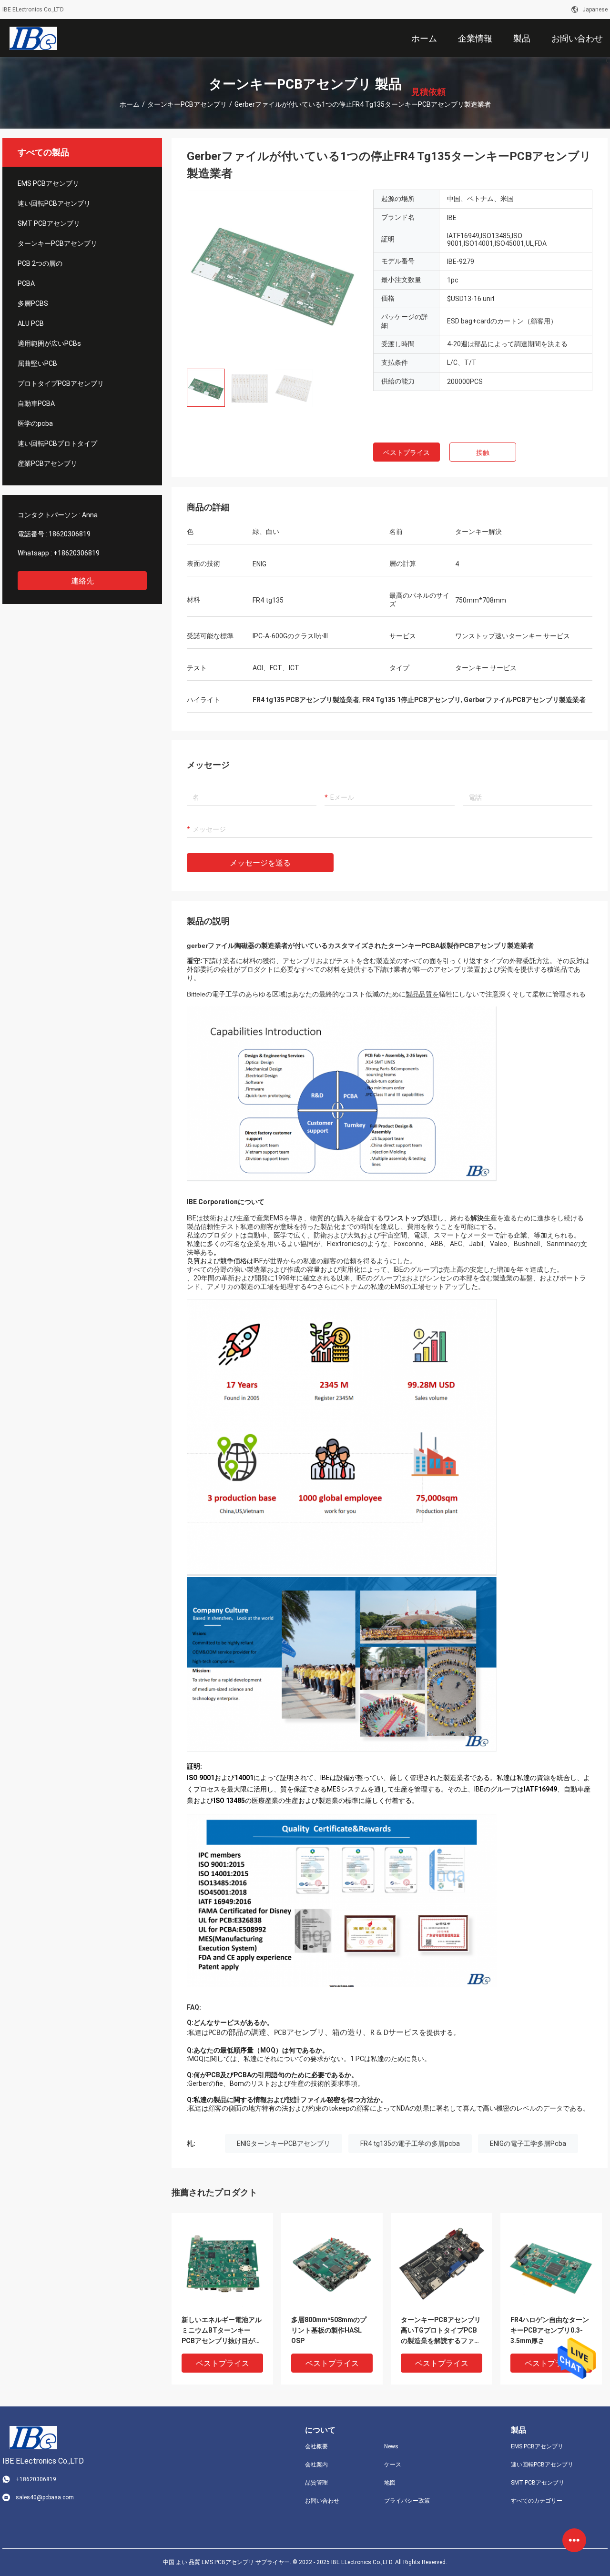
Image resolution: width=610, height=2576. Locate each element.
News (391, 2446)
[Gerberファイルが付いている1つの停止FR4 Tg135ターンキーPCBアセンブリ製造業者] (222, 2264)
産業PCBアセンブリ (47, 463)
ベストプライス (407, 453)
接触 (483, 453)
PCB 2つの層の (40, 263)
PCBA (26, 283)
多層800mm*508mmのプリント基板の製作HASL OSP (329, 2330)
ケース (393, 2465)
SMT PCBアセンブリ (49, 223)
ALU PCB (31, 323)
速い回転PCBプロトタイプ (57, 443)
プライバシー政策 (407, 2501)
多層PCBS (33, 303)
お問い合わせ (322, 2501)
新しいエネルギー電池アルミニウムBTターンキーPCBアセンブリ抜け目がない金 (222, 2331)
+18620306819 (76, 553)
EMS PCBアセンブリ (48, 183)
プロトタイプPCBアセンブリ (61, 383)
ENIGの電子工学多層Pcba (528, 2143)
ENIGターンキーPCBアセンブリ (284, 2143)
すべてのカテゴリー (537, 2501)
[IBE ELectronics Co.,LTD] (33, 38)
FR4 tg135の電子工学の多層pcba (410, 2143)
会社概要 (316, 2446)
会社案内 (316, 2465)
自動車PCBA (36, 403)
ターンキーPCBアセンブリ (187, 104)
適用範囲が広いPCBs (49, 343)
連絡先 (82, 581)
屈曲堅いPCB (37, 363)
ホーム (130, 104)
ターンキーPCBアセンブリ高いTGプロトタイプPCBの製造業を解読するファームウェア (441, 2331)
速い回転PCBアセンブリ (54, 203)
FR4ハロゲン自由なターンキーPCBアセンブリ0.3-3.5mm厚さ (550, 2330)
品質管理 (316, 2483)
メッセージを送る (260, 863)
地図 (390, 2483)
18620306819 (70, 534)
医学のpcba (35, 423)
